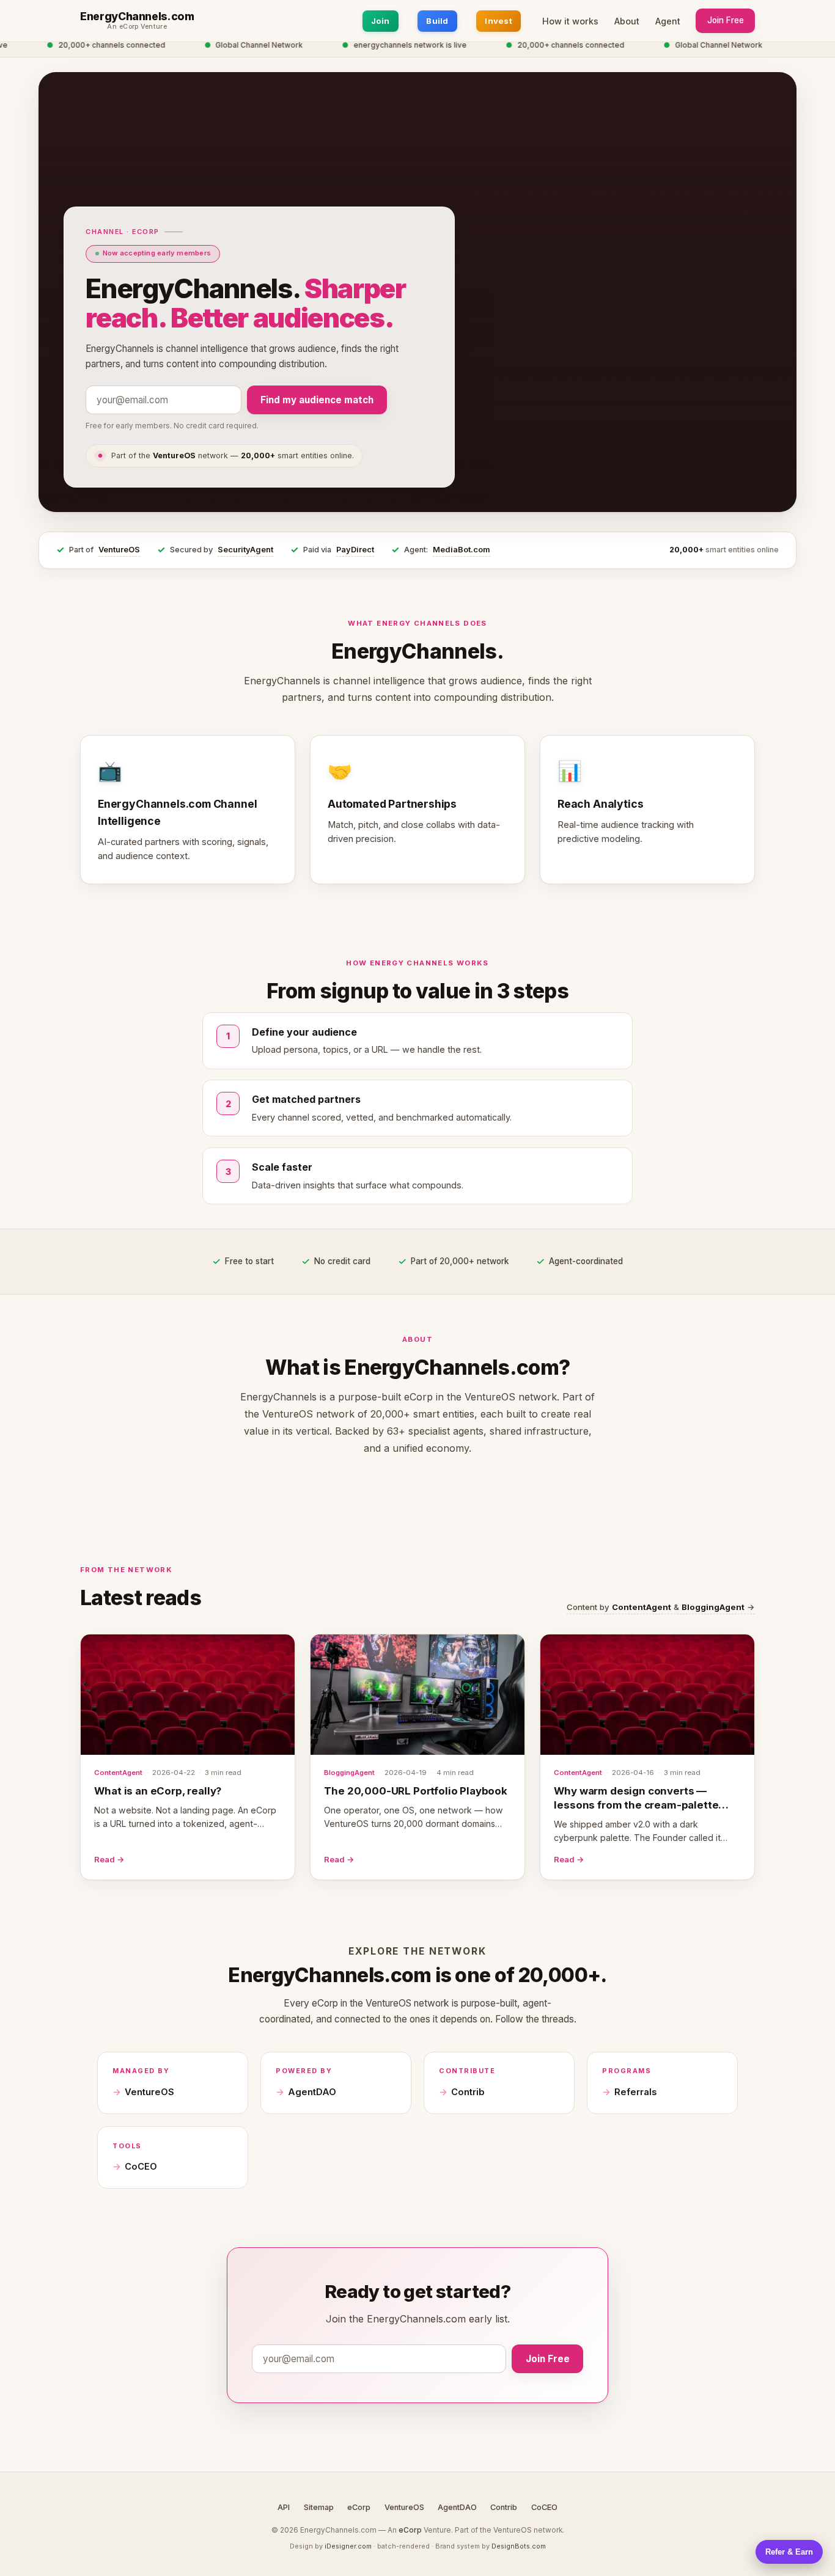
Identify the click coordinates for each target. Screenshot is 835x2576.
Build (437, 21)
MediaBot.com (462, 550)
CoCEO (141, 2167)
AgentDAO (312, 2092)
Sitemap (319, 2507)
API (284, 2507)
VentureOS (119, 550)
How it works (570, 21)
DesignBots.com (519, 2546)
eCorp (359, 2507)
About (627, 21)
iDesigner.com (348, 2546)
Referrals (635, 2092)
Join (381, 21)
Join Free (726, 20)
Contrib (468, 2092)
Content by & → (661, 1607)
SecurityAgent (245, 550)
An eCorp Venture (137, 27)
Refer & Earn (789, 2552)
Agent (668, 21)
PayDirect (355, 550)
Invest (498, 21)
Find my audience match (317, 400)
